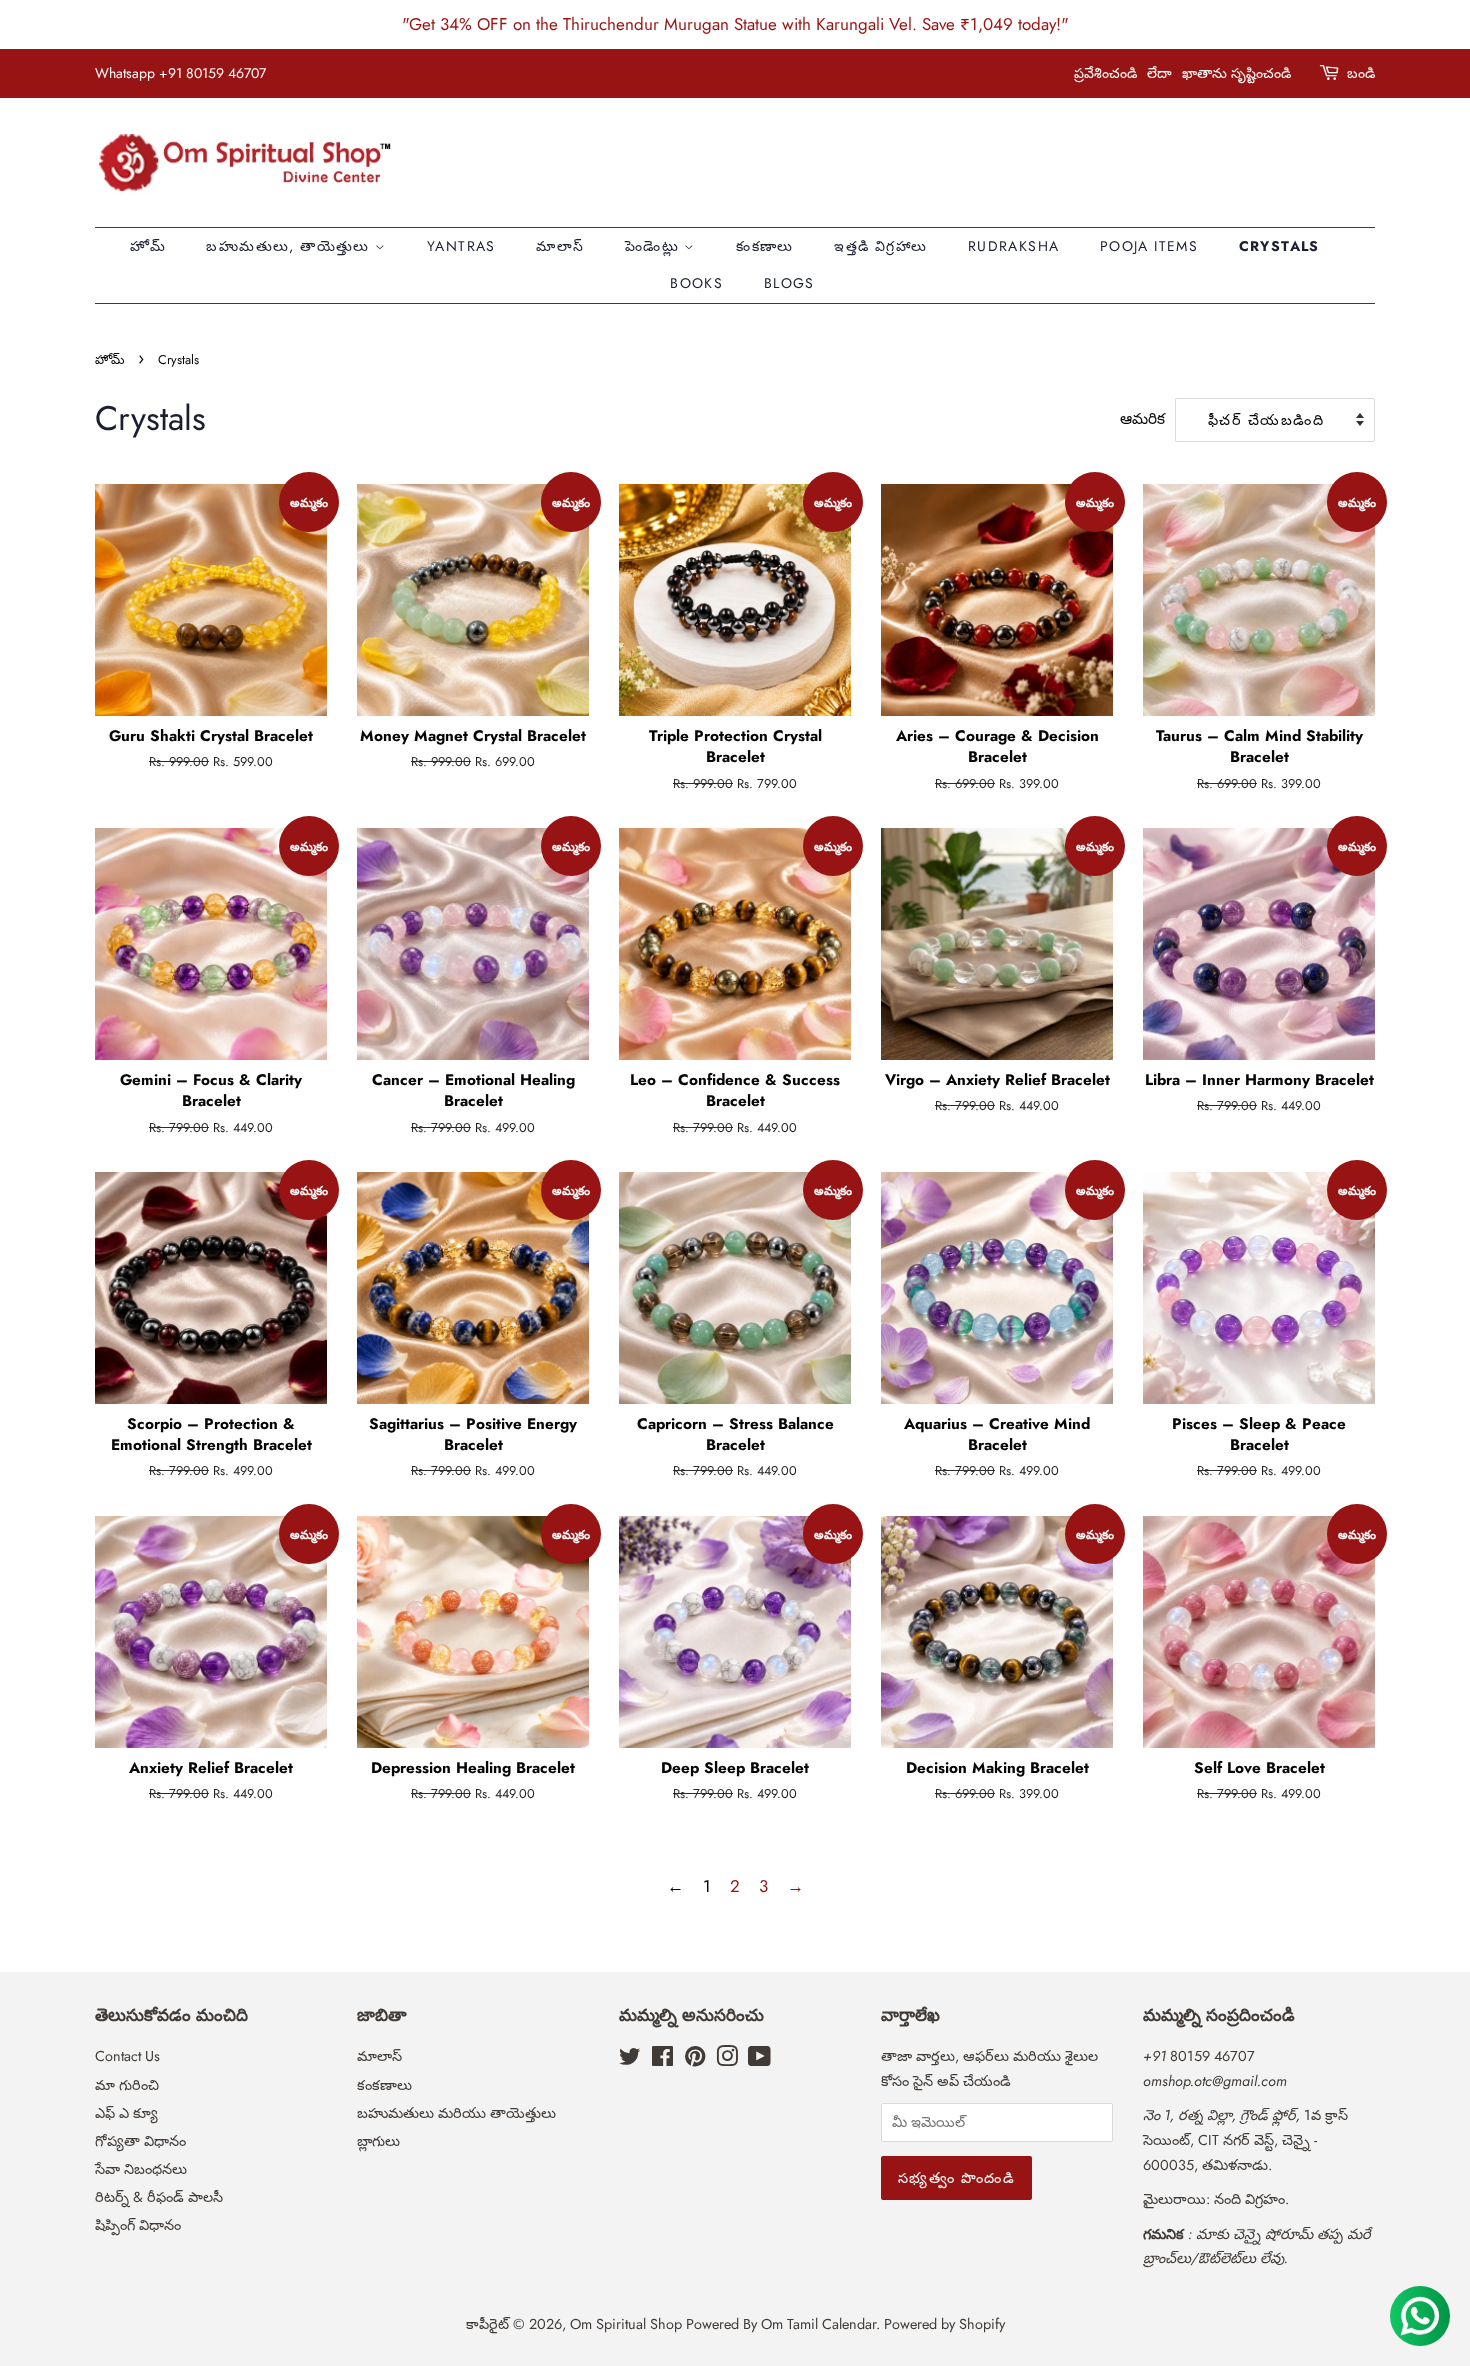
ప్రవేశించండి (1105, 73)
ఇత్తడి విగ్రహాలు (880, 246)
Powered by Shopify (944, 2324)
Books (696, 283)
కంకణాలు (765, 246)
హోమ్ (148, 246)
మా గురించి (127, 2085)
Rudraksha (1014, 246)
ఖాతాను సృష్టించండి (1236, 73)
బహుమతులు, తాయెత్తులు (290, 246)
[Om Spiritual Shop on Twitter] (630, 2060)
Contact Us (127, 2056)
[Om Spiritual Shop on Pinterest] (695, 2060)
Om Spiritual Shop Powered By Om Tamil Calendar (723, 2324)
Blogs (789, 283)
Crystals (1279, 246)
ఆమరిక (1142, 419)
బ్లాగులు (378, 2141)
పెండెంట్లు (655, 246)
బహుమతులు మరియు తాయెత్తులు (456, 2113)
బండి (1361, 73)
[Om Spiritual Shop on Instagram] (727, 2060)
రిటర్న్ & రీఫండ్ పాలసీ (159, 2197)
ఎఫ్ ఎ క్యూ (126, 2113)
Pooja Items (1149, 246)
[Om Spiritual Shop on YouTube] (759, 2060)
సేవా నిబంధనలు (141, 2169)
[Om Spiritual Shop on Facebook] (662, 2060)
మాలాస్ (560, 246)
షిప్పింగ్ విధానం (138, 2225)
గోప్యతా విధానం (140, 2141)
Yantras (461, 246)
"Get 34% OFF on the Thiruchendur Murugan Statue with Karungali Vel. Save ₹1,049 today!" (735, 24)
